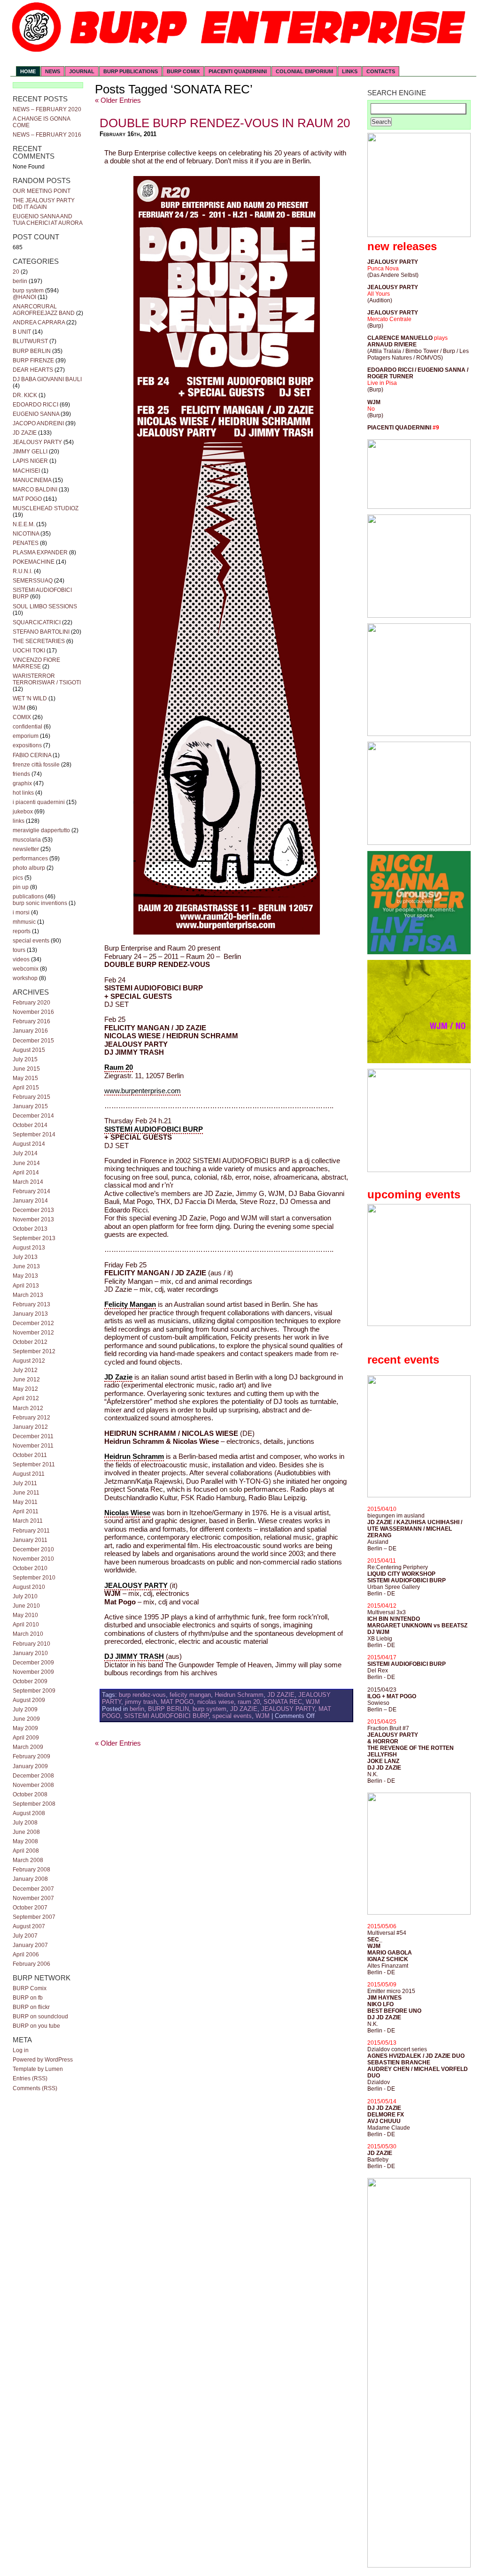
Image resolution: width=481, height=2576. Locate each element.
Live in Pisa (382, 383)
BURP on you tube (36, 2026)
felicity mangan (190, 1695)
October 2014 (30, 1125)
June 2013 (26, 1266)
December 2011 (33, 1436)
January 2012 (30, 1427)
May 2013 (25, 1276)
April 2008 (26, 1851)
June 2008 (26, 1832)
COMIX (22, 717)
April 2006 (26, 1955)
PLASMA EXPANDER (40, 552)
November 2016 (33, 1012)
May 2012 (25, 1389)
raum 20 (249, 1702)
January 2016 (30, 1031)
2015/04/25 (382, 1722)
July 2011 (25, 1483)
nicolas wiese (216, 1702)
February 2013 (31, 1304)
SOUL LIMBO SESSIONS (45, 606)
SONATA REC (283, 1702)
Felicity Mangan (130, 1304)
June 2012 (26, 1380)
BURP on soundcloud (40, 2016)
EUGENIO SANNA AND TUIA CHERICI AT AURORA (48, 220)
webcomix (26, 969)
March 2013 (28, 1295)
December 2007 (33, 1889)
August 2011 (29, 1474)
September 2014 (34, 1135)
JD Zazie (118, 1377)
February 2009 (31, 1756)
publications (28, 897)
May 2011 (25, 1502)
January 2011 (30, 1540)
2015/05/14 (382, 2101)
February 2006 (31, 1964)
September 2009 (34, 1691)
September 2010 (34, 1578)
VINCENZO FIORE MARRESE (36, 663)
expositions (27, 745)
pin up (21, 887)
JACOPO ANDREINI (38, 423)
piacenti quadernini (238, 71)
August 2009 (29, 1700)
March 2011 (28, 1521)
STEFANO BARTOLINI (41, 632)
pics (18, 878)
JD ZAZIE (25, 433)
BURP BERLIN (32, 351)
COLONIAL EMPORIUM (304, 71)
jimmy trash (141, 1702)
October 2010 (30, 1568)
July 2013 (25, 1257)
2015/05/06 (382, 1926)
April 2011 (26, 1511)
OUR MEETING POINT (42, 191)
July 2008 (25, 1823)
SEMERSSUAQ (33, 581)
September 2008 (34, 1804)
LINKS (350, 71)
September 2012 (34, 1351)
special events (31, 941)
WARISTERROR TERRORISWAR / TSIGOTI (47, 679)
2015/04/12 (382, 1606)
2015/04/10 (382, 1509)
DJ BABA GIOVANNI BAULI (47, 379)
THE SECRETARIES (39, 641)
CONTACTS (381, 71)
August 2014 (29, 1144)
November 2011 (33, 1446)
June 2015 (26, 1069)
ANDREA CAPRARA (39, 322)
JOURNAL (82, 71)
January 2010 (30, 1653)
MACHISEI (26, 471)
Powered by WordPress (43, 2060)
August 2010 (29, 1587)
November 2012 (33, 1333)
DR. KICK (25, 395)
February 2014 (31, 1191)
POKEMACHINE (34, 562)
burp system (28, 291)
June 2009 (26, 1719)
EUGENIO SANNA (36, 414)
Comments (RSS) (35, 2088)
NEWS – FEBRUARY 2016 (47, 135)
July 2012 (25, 1370)
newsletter (26, 849)
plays (441, 338)
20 (16, 272)
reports (22, 931)
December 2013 (33, 1210)
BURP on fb (28, 1998)
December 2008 (33, 1776)
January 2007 (30, 1945)
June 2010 (26, 1606)
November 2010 (33, 1559)
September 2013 (34, 1238)
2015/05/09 (382, 1985)
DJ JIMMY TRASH (134, 1656)
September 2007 (34, 1917)
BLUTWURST (30, 341)
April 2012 (26, 1398)
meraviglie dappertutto (41, 830)
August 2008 (29, 1813)
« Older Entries (118, 100)
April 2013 (26, 1286)
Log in (21, 2050)
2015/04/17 (382, 1657)
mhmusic (24, 922)
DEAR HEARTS (33, 370)
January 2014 (30, 1201)
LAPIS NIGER (30, 461)
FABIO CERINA (32, 755)
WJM (19, 708)
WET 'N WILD (30, 698)
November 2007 (33, 1898)
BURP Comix (30, 1988)
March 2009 (28, 1747)
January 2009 (30, 1766)
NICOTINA (26, 534)
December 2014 (33, 1116)
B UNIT (22, 332)
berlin (20, 281)
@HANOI (24, 297)
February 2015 (31, 1097)
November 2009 (33, 1672)
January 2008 (30, 1879)
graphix (22, 783)
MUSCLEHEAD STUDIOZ (46, 508)
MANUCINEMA (32, 480)
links (19, 821)
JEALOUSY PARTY (37, 442)
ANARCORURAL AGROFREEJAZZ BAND (44, 310)
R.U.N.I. (23, 571)
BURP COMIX (183, 71)
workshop (25, 978)
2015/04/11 (382, 1561)
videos (21, 959)
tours (19, 950)
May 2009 (25, 1728)
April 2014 (26, 1173)
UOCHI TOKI (29, 651)
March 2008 (28, 1860)
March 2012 (28, 1408)
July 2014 (25, 1153)
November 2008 (33, 1785)
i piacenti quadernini (39, 802)
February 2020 (31, 1003)
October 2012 (30, 1342)
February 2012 (31, 1418)
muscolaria (27, 840)
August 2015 (29, 1050)
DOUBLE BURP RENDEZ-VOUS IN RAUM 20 (225, 123)
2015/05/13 (382, 2043)
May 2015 (25, 1078)
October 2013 (30, 1229)
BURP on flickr (31, 2007)
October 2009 (30, 1681)
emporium (26, 736)
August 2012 (29, 1361)
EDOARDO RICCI (35, 405)
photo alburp (29, 868)
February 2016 (31, 1021)
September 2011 (34, 1464)
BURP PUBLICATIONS (131, 71)
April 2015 (26, 1088)
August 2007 (29, 1926)
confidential (27, 727)
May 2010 (25, 1615)
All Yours (379, 294)
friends (21, 774)
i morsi (21, 912)
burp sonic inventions (40, 903)
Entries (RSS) (30, 2078)
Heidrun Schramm (134, 1457)
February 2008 (31, 1870)
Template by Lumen (38, 2069)
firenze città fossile (36, 765)
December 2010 (33, 1549)
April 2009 (26, 1738)
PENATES (26, 543)
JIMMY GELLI (30, 452)
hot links (23, 793)
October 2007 (30, 1908)
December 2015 (33, 1041)
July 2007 (25, 1936)
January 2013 (30, 1314)
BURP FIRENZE (33, 360)
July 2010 (25, 1596)
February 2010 (31, 1644)
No (371, 409)
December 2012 (33, 1323)
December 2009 (33, 1663)
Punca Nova (383, 268)
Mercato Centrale (389, 319)
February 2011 (31, 1531)
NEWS (53, 71)
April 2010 (26, 1625)
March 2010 (28, 1634)
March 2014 (28, 1182)
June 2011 (26, 1493)
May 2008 (25, 1841)
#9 (436, 428)
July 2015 (25, 1059)
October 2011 (30, 1455)
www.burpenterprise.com (143, 1091)
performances (30, 859)
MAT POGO (27, 499)
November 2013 (33, 1219)
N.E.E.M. (24, 524)
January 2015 (30, 1106)
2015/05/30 (382, 2147)
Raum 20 (119, 1067)
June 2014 (26, 1163)
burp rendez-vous (142, 1695)
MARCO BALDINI (35, 490)
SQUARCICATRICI (37, 622)
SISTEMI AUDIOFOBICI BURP (154, 1129)
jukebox (23, 812)
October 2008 (30, 1794)
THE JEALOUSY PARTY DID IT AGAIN (44, 204)
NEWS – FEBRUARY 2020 (47, 109)
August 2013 (29, 1248)
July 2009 (25, 1710)
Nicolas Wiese (127, 1513)
